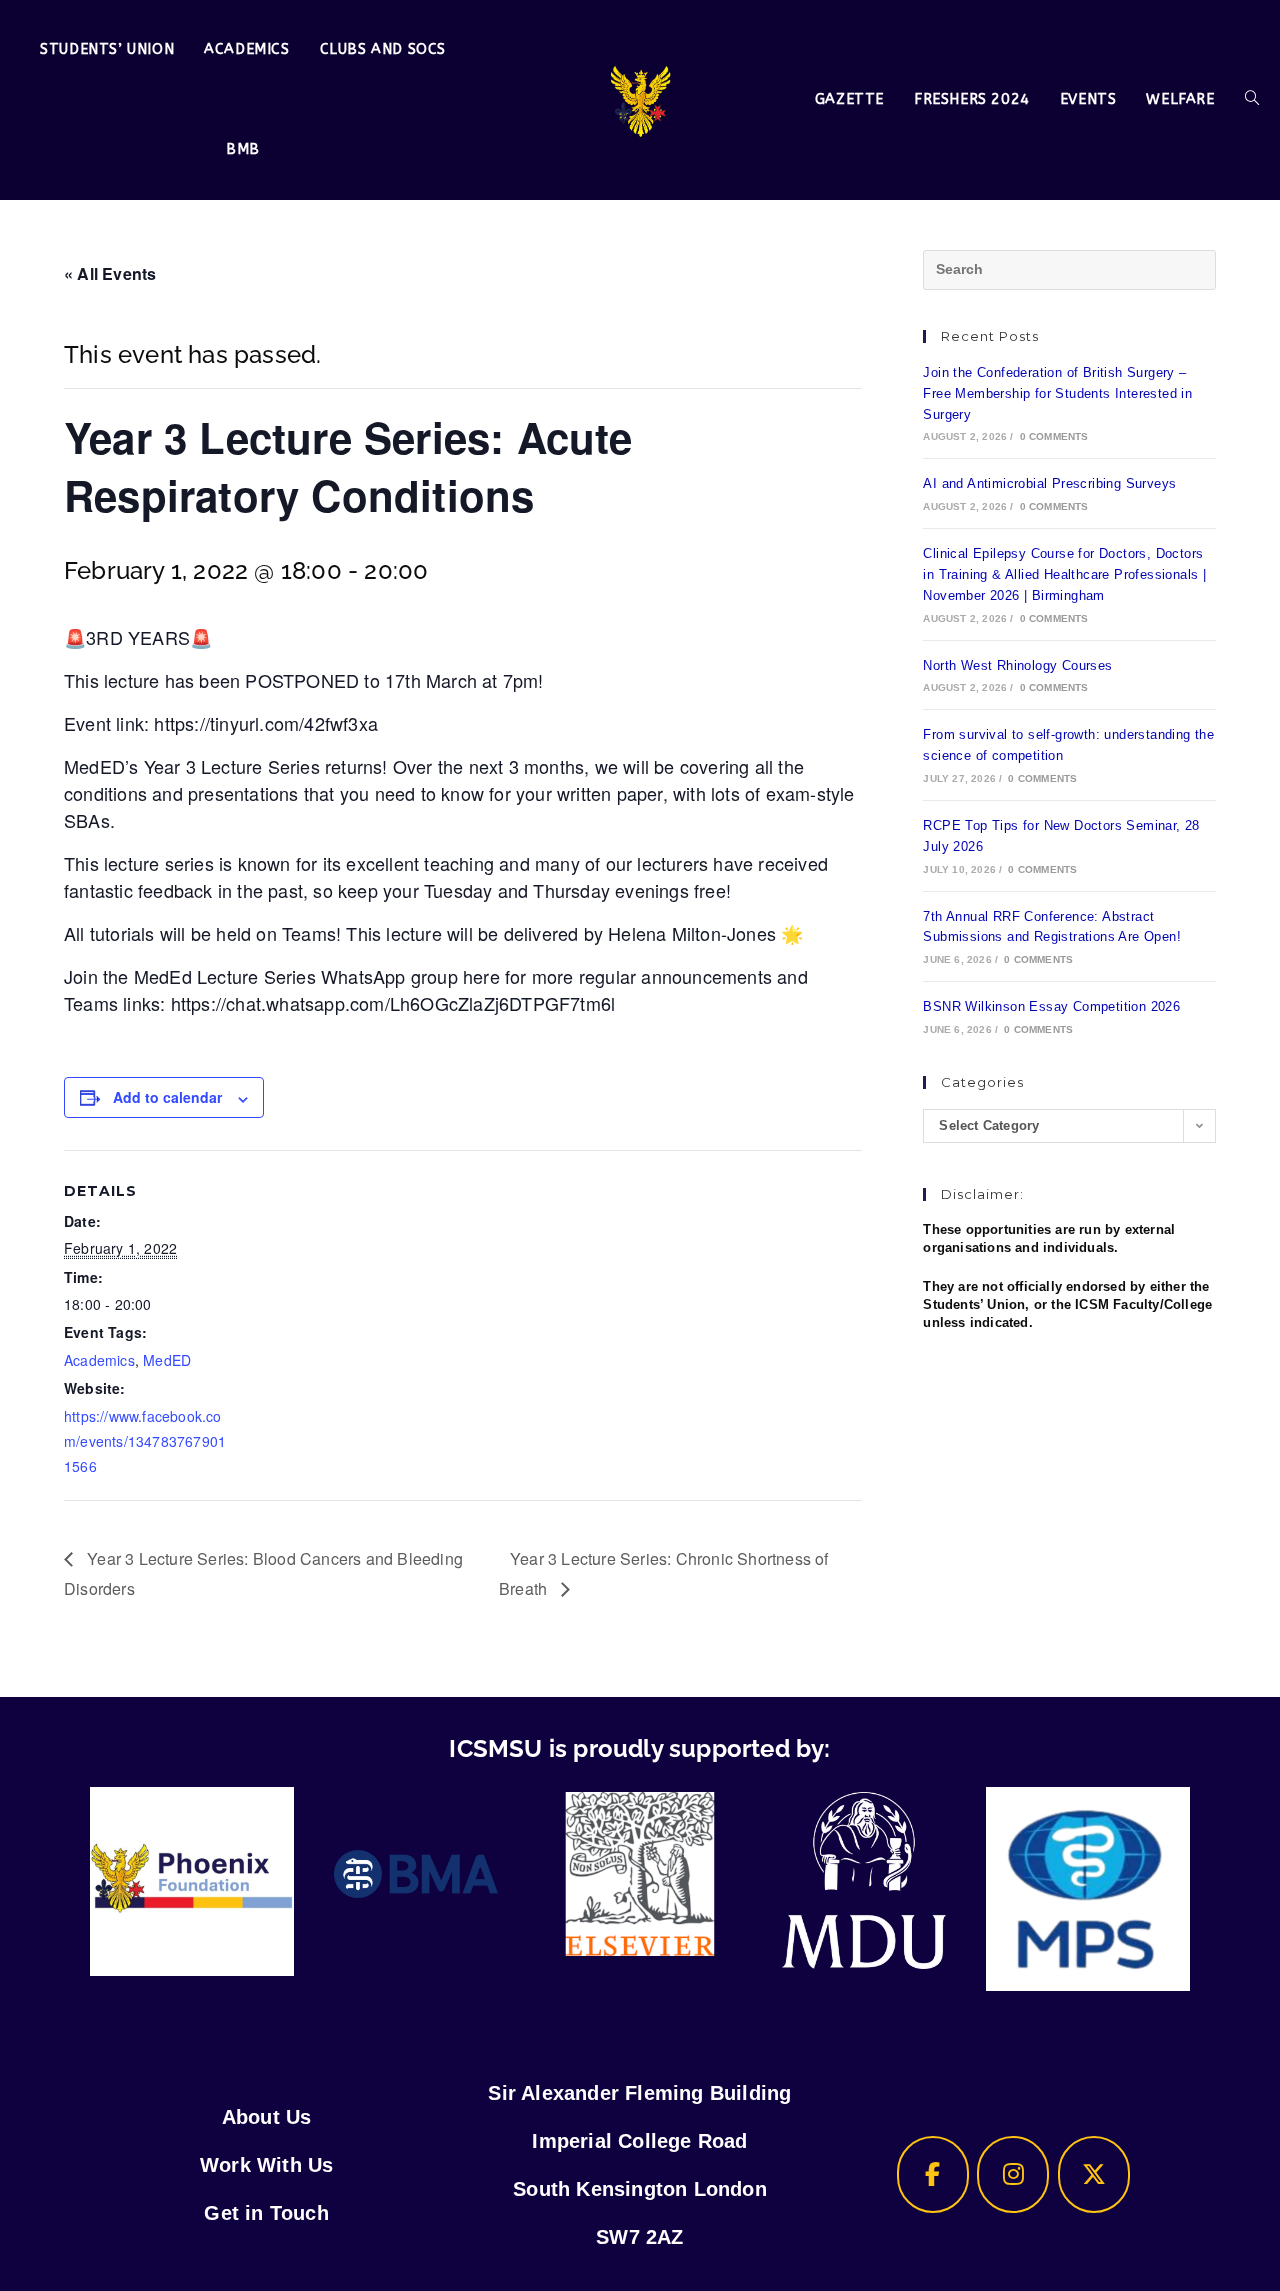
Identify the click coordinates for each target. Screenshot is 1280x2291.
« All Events (110, 273)
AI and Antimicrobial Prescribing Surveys (1049, 483)
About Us (267, 2117)
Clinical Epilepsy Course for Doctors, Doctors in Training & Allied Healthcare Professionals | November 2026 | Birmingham (1064, 574)
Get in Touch (266, 2213)
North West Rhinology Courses (1017, 665)
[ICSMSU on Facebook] (933, 2174)
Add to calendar (167, 1097)
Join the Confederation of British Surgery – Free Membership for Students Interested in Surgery (1057, 393)
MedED (167, 1360)
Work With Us (266, 2165)
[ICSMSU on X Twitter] (1094, 2174)
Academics (99, 1360)
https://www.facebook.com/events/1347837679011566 (145, 1441)
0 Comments (1054, 436)
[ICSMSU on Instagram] (1013, 2174)
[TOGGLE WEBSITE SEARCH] (1252, 100)
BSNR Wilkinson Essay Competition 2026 (1051, 1006)
